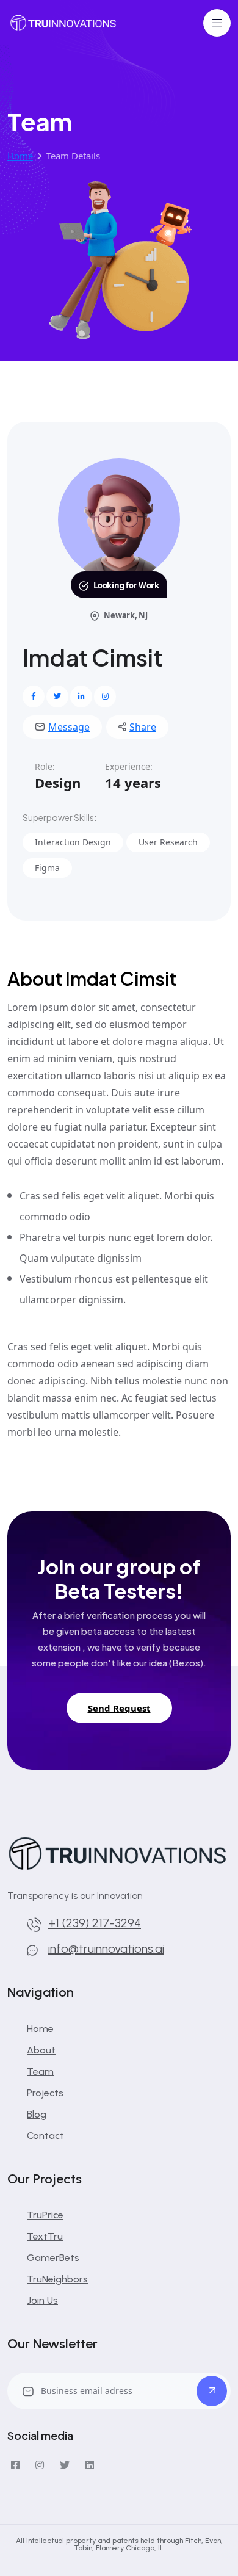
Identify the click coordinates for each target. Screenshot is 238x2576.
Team (40, 2071)
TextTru (45, 2236)
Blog (37, 2114)
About (41, 2050)
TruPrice (45, 2215)
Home (40, 2029)
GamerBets (53, 2258)
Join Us (42, 2300)
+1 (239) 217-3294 (95, 1923)
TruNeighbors (57, 2279)
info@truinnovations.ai (106, 1948)
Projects (45, 2093)
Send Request (119, 1708)
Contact (45, 2136)
